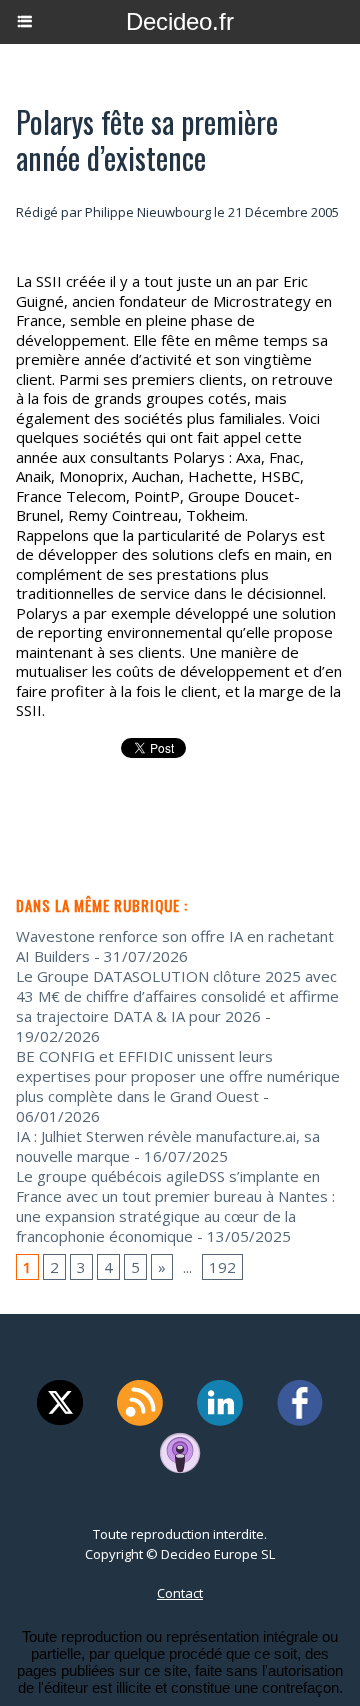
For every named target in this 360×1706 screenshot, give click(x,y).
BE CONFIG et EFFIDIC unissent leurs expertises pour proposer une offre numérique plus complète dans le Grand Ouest (178, 1076)
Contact (180, 1593)
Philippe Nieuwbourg (148, 212)
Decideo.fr (180, 21)
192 (222, 1267)
